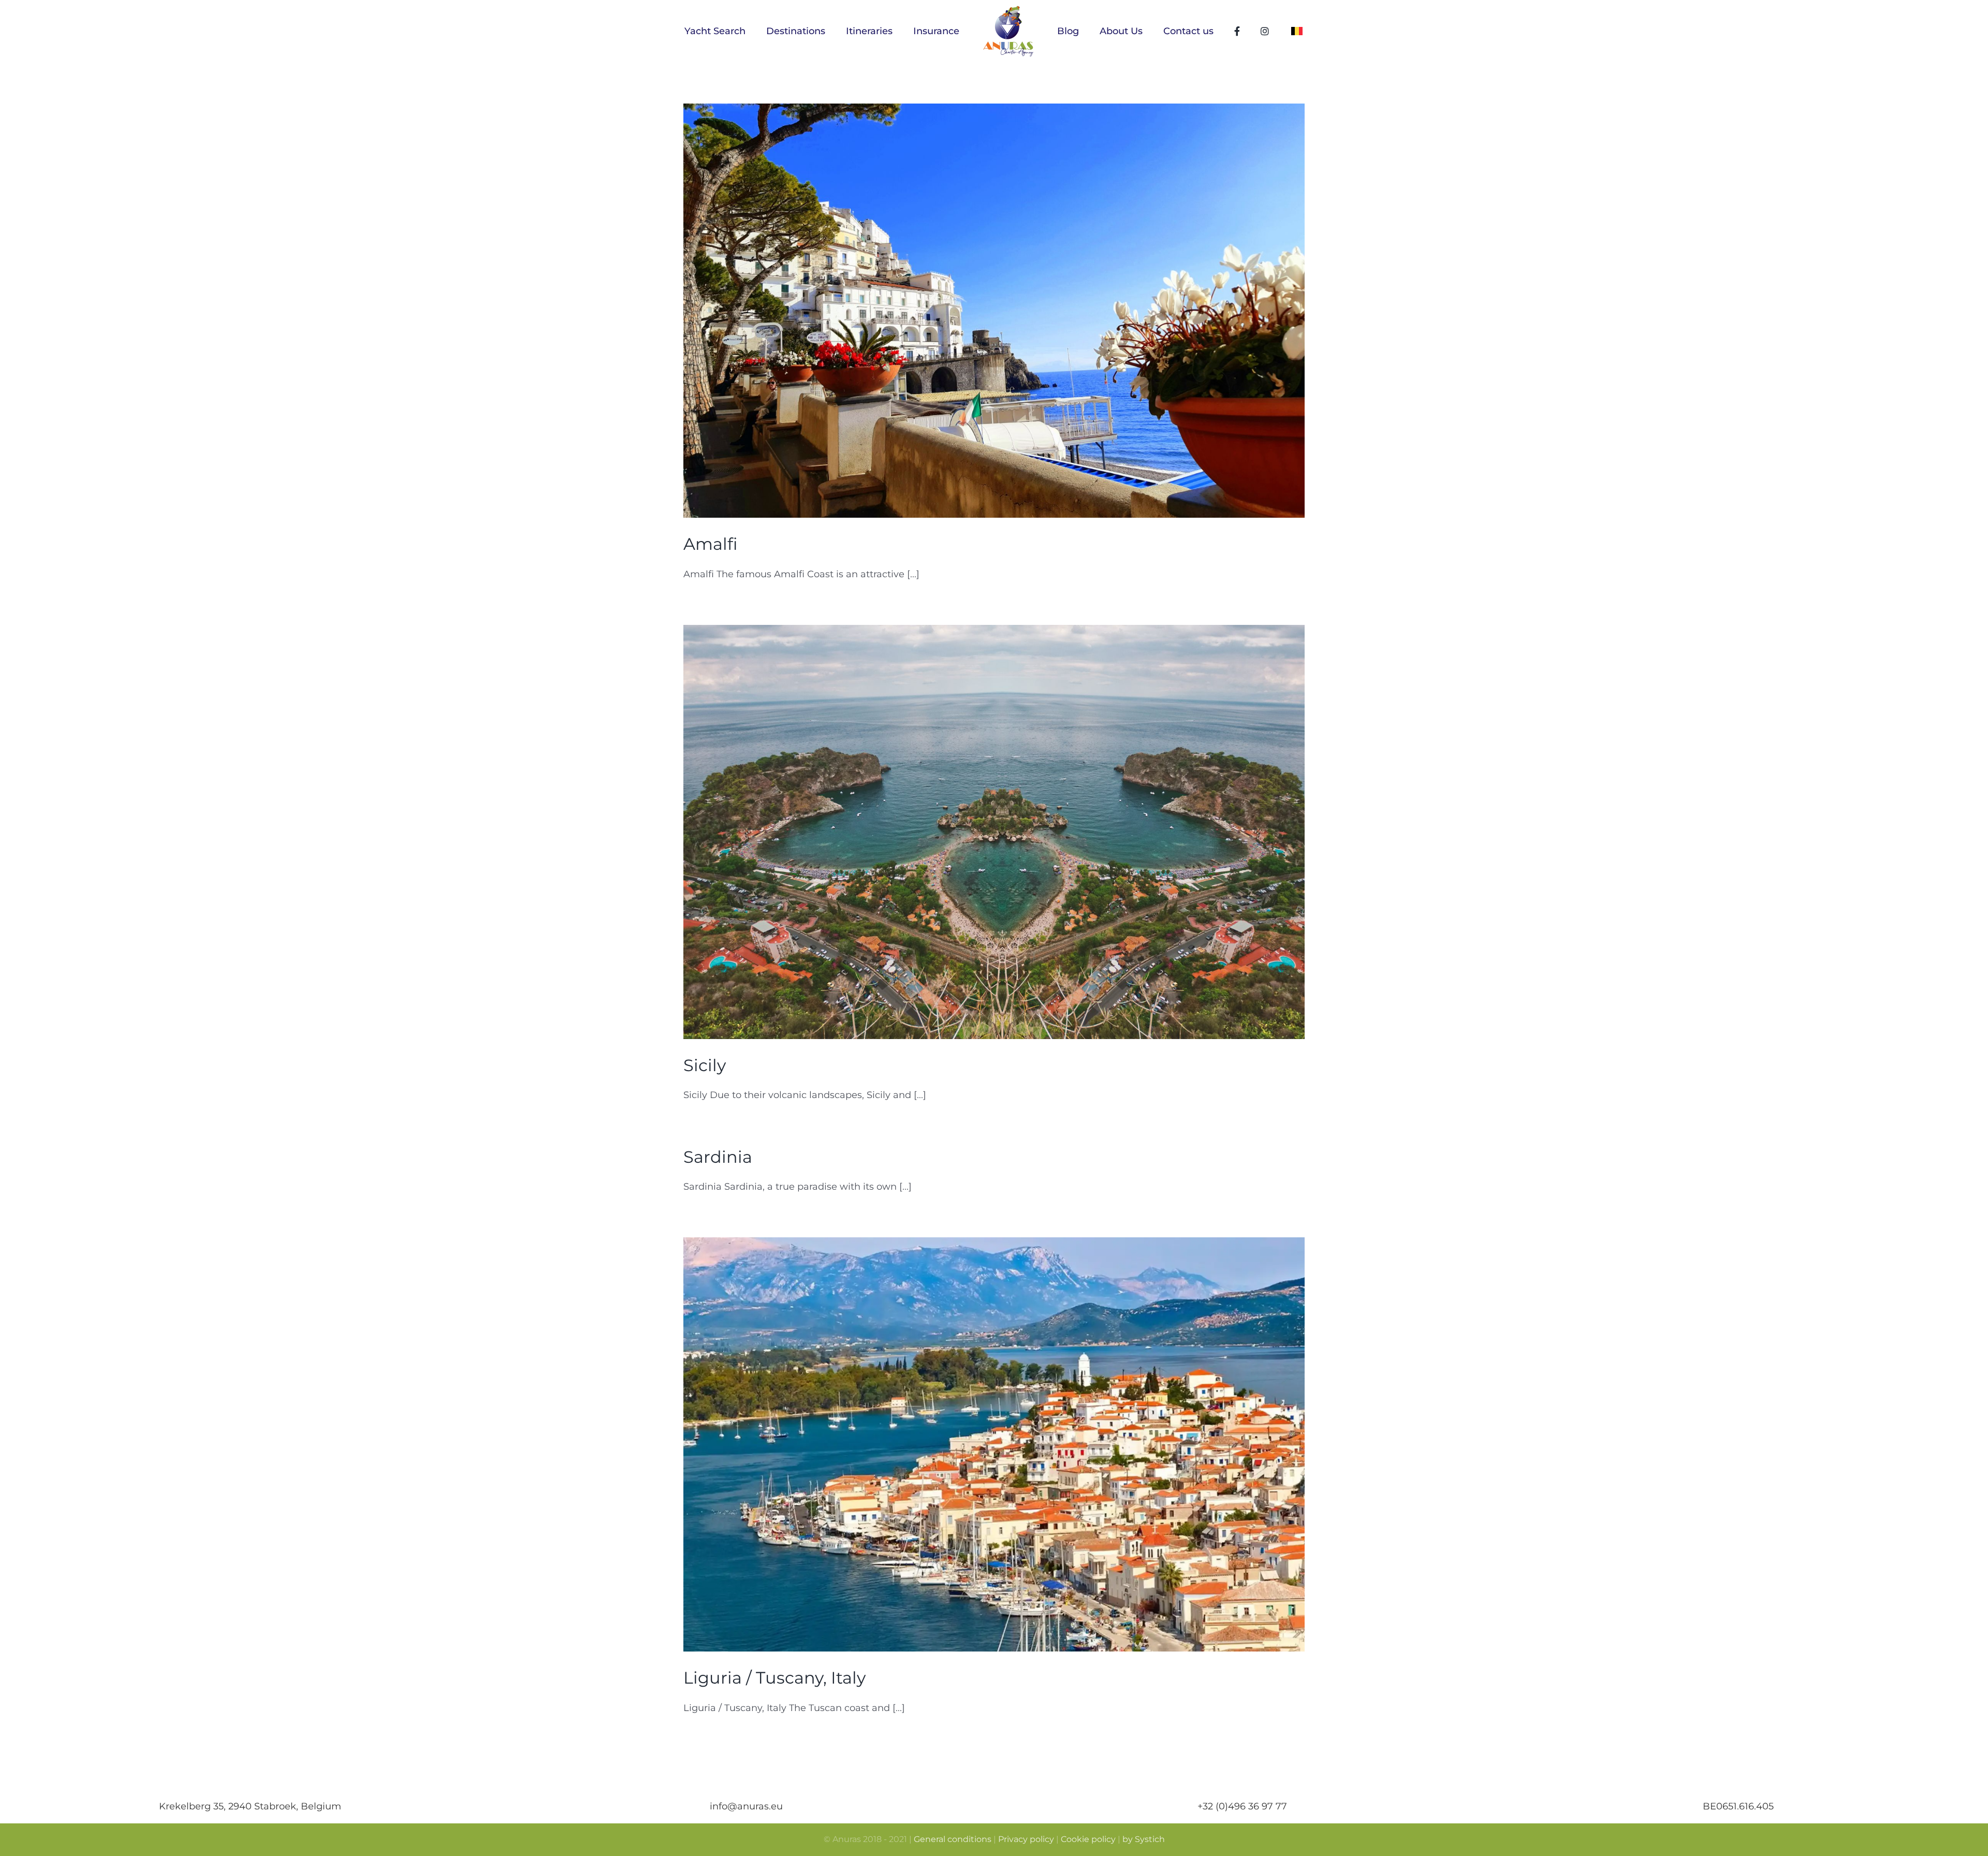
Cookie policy (1088, 1839)
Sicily (705, 1065)
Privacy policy (1026, 1839)
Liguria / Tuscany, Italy (774, 1678)
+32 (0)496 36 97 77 (1242, 1806)
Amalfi (710, 544)
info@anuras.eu (746, 1806)
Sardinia (718, 1157)
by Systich (1144, 1839)
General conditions (953, 1839)
